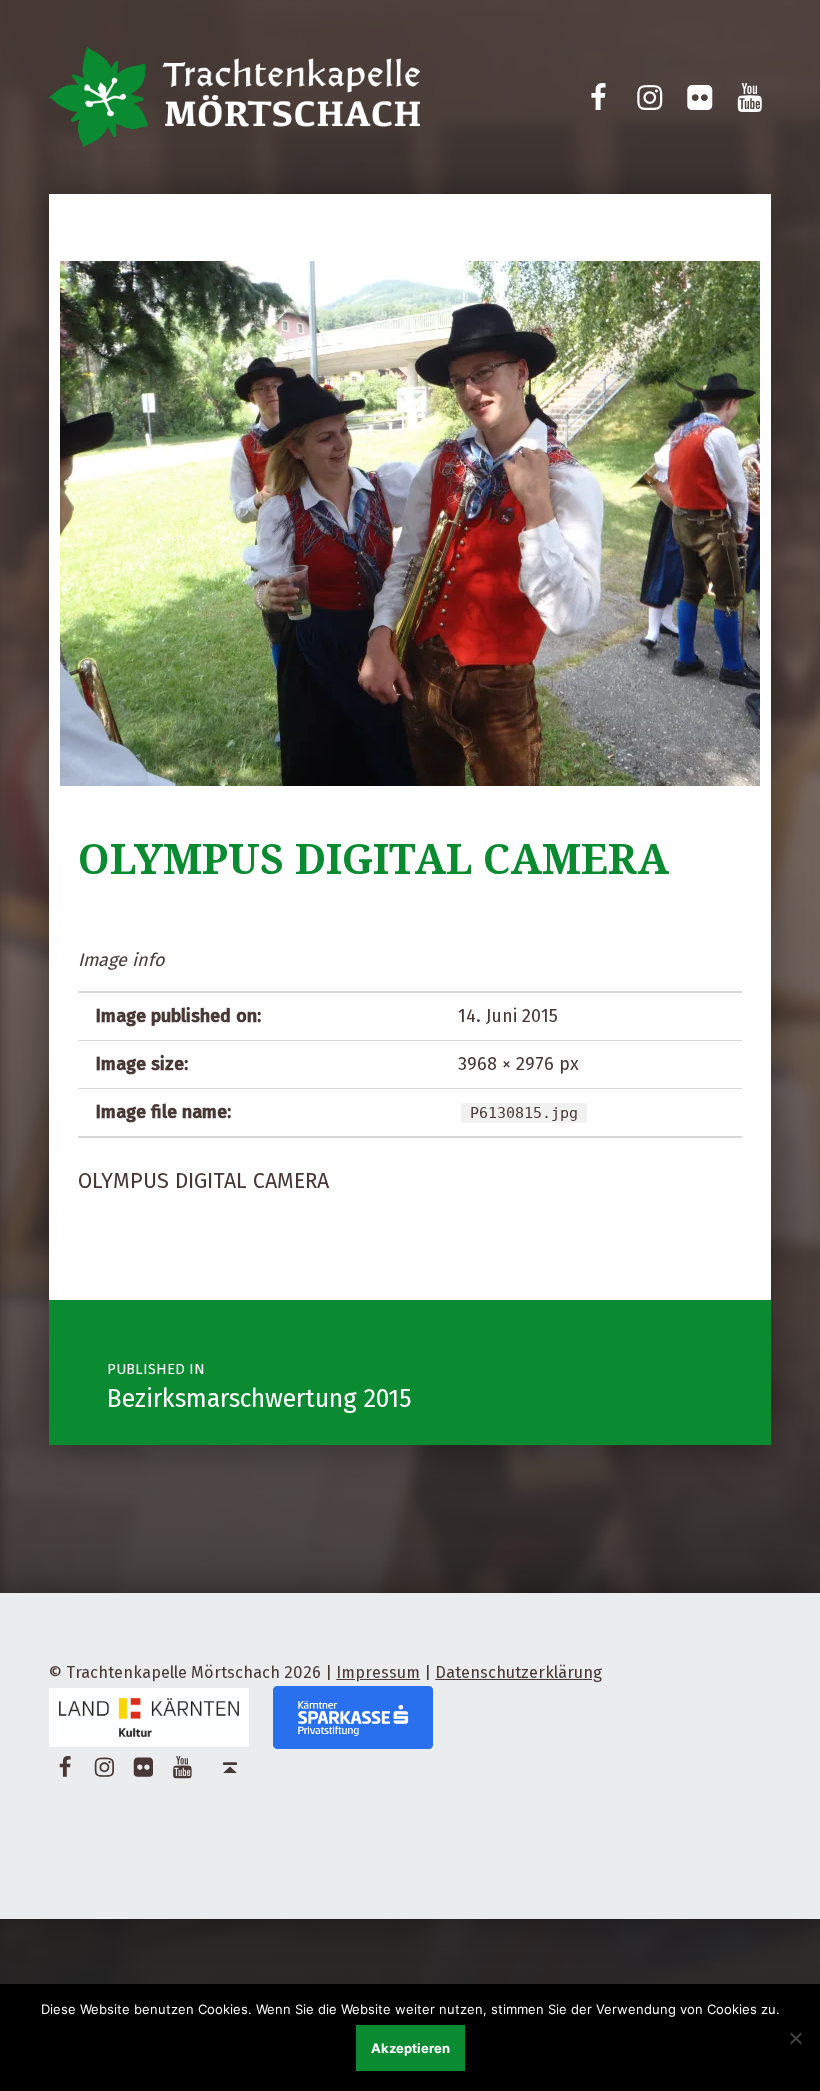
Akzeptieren (410, 2048)
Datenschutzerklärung (518, 1672)
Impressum (378, 1672)
